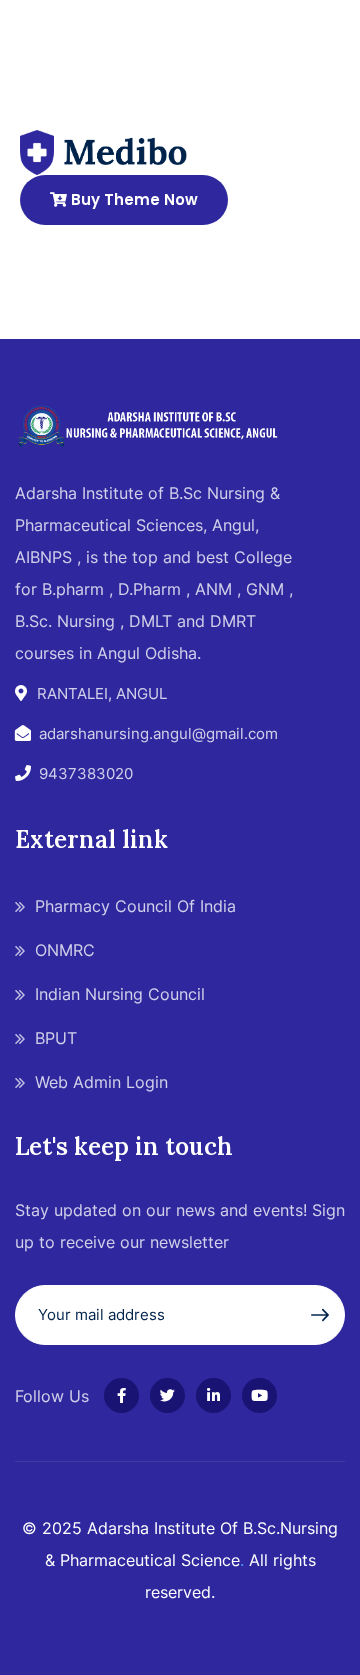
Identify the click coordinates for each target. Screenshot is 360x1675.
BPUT (56, 1038)
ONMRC (65, 950)
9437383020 (86, 773)
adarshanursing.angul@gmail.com (158, 733)
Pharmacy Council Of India (135, 906)
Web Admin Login (101, 1082)
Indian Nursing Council (120, 994)
